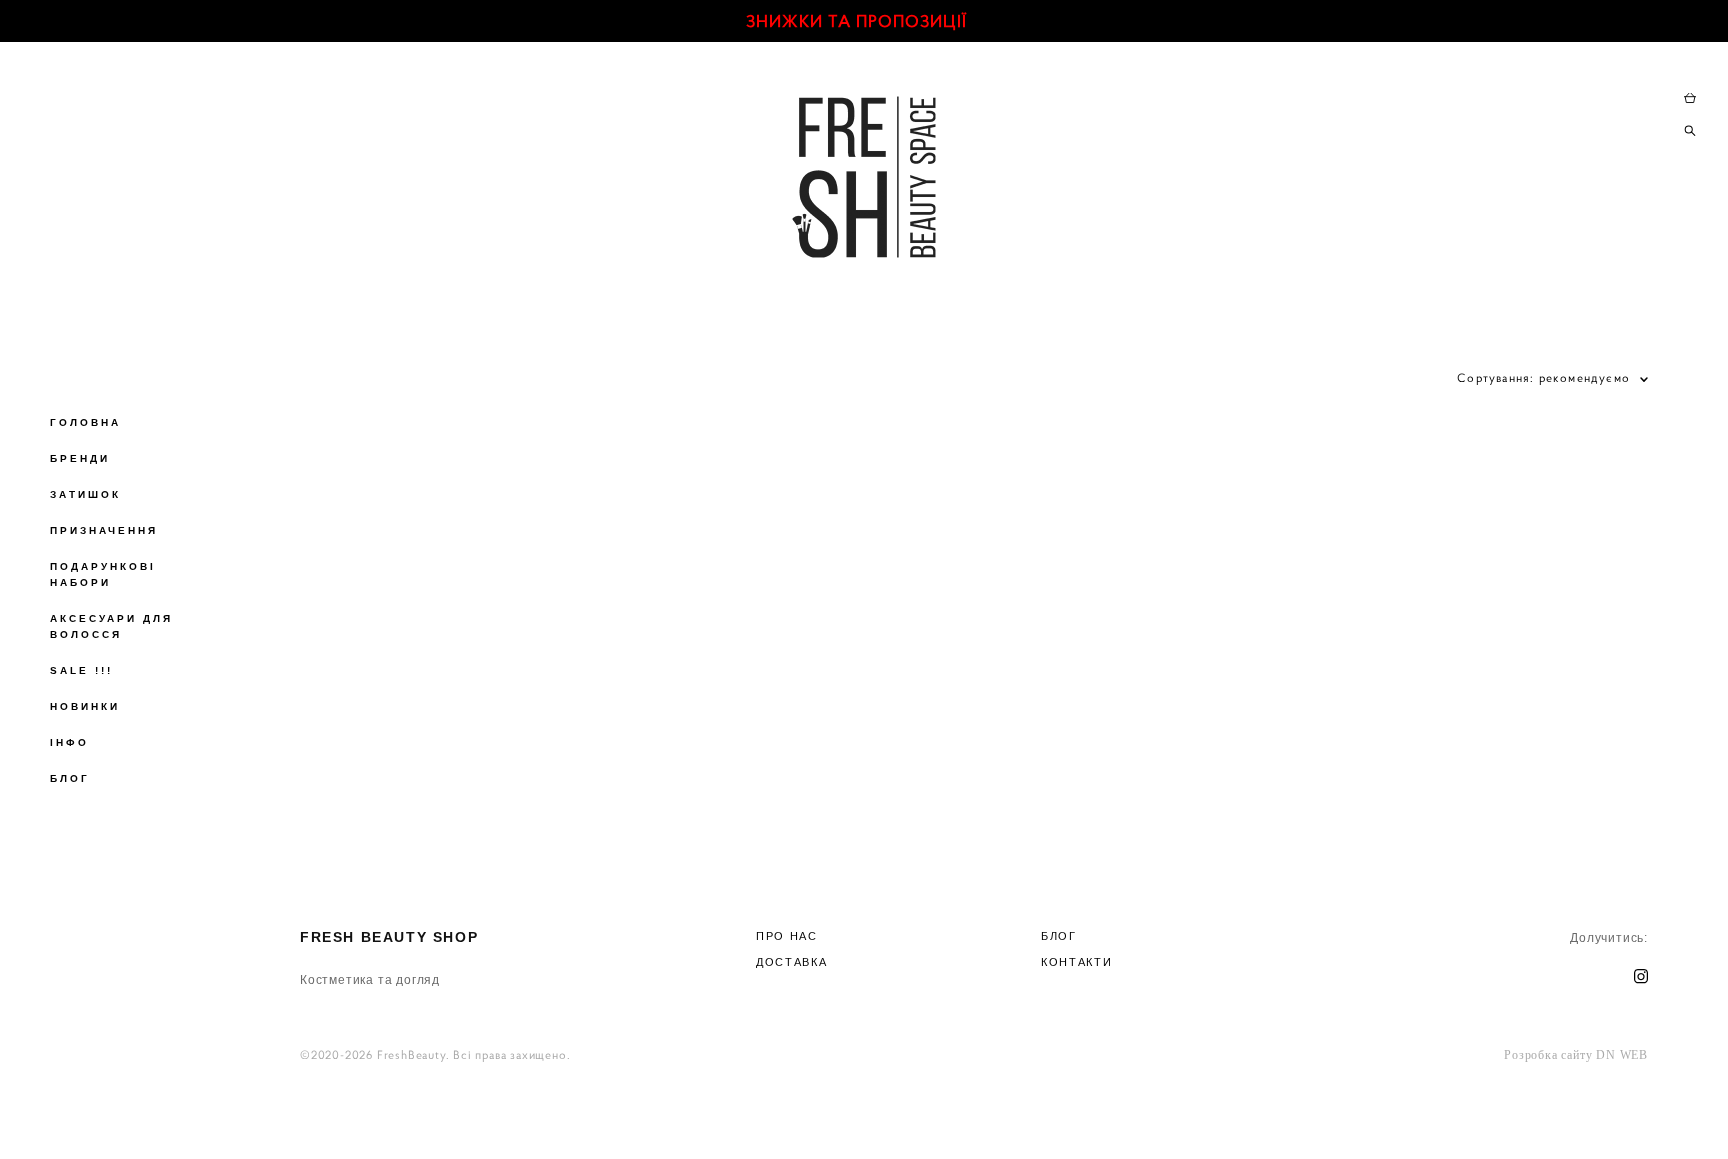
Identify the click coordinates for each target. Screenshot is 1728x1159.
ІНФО (69, 742)
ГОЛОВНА (85, 422)
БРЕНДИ (80, 458)
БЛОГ (70, 778)
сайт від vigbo (974, 1112)
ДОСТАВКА (791, 962)
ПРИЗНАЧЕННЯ (104, 530)
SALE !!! (81, 670)
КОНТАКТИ (1076, 962)
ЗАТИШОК (85, 494)
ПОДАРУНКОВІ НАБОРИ (103, 574)
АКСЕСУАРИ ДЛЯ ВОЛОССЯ (111, 626)
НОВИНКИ (85, 706)
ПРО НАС (787, 936)
